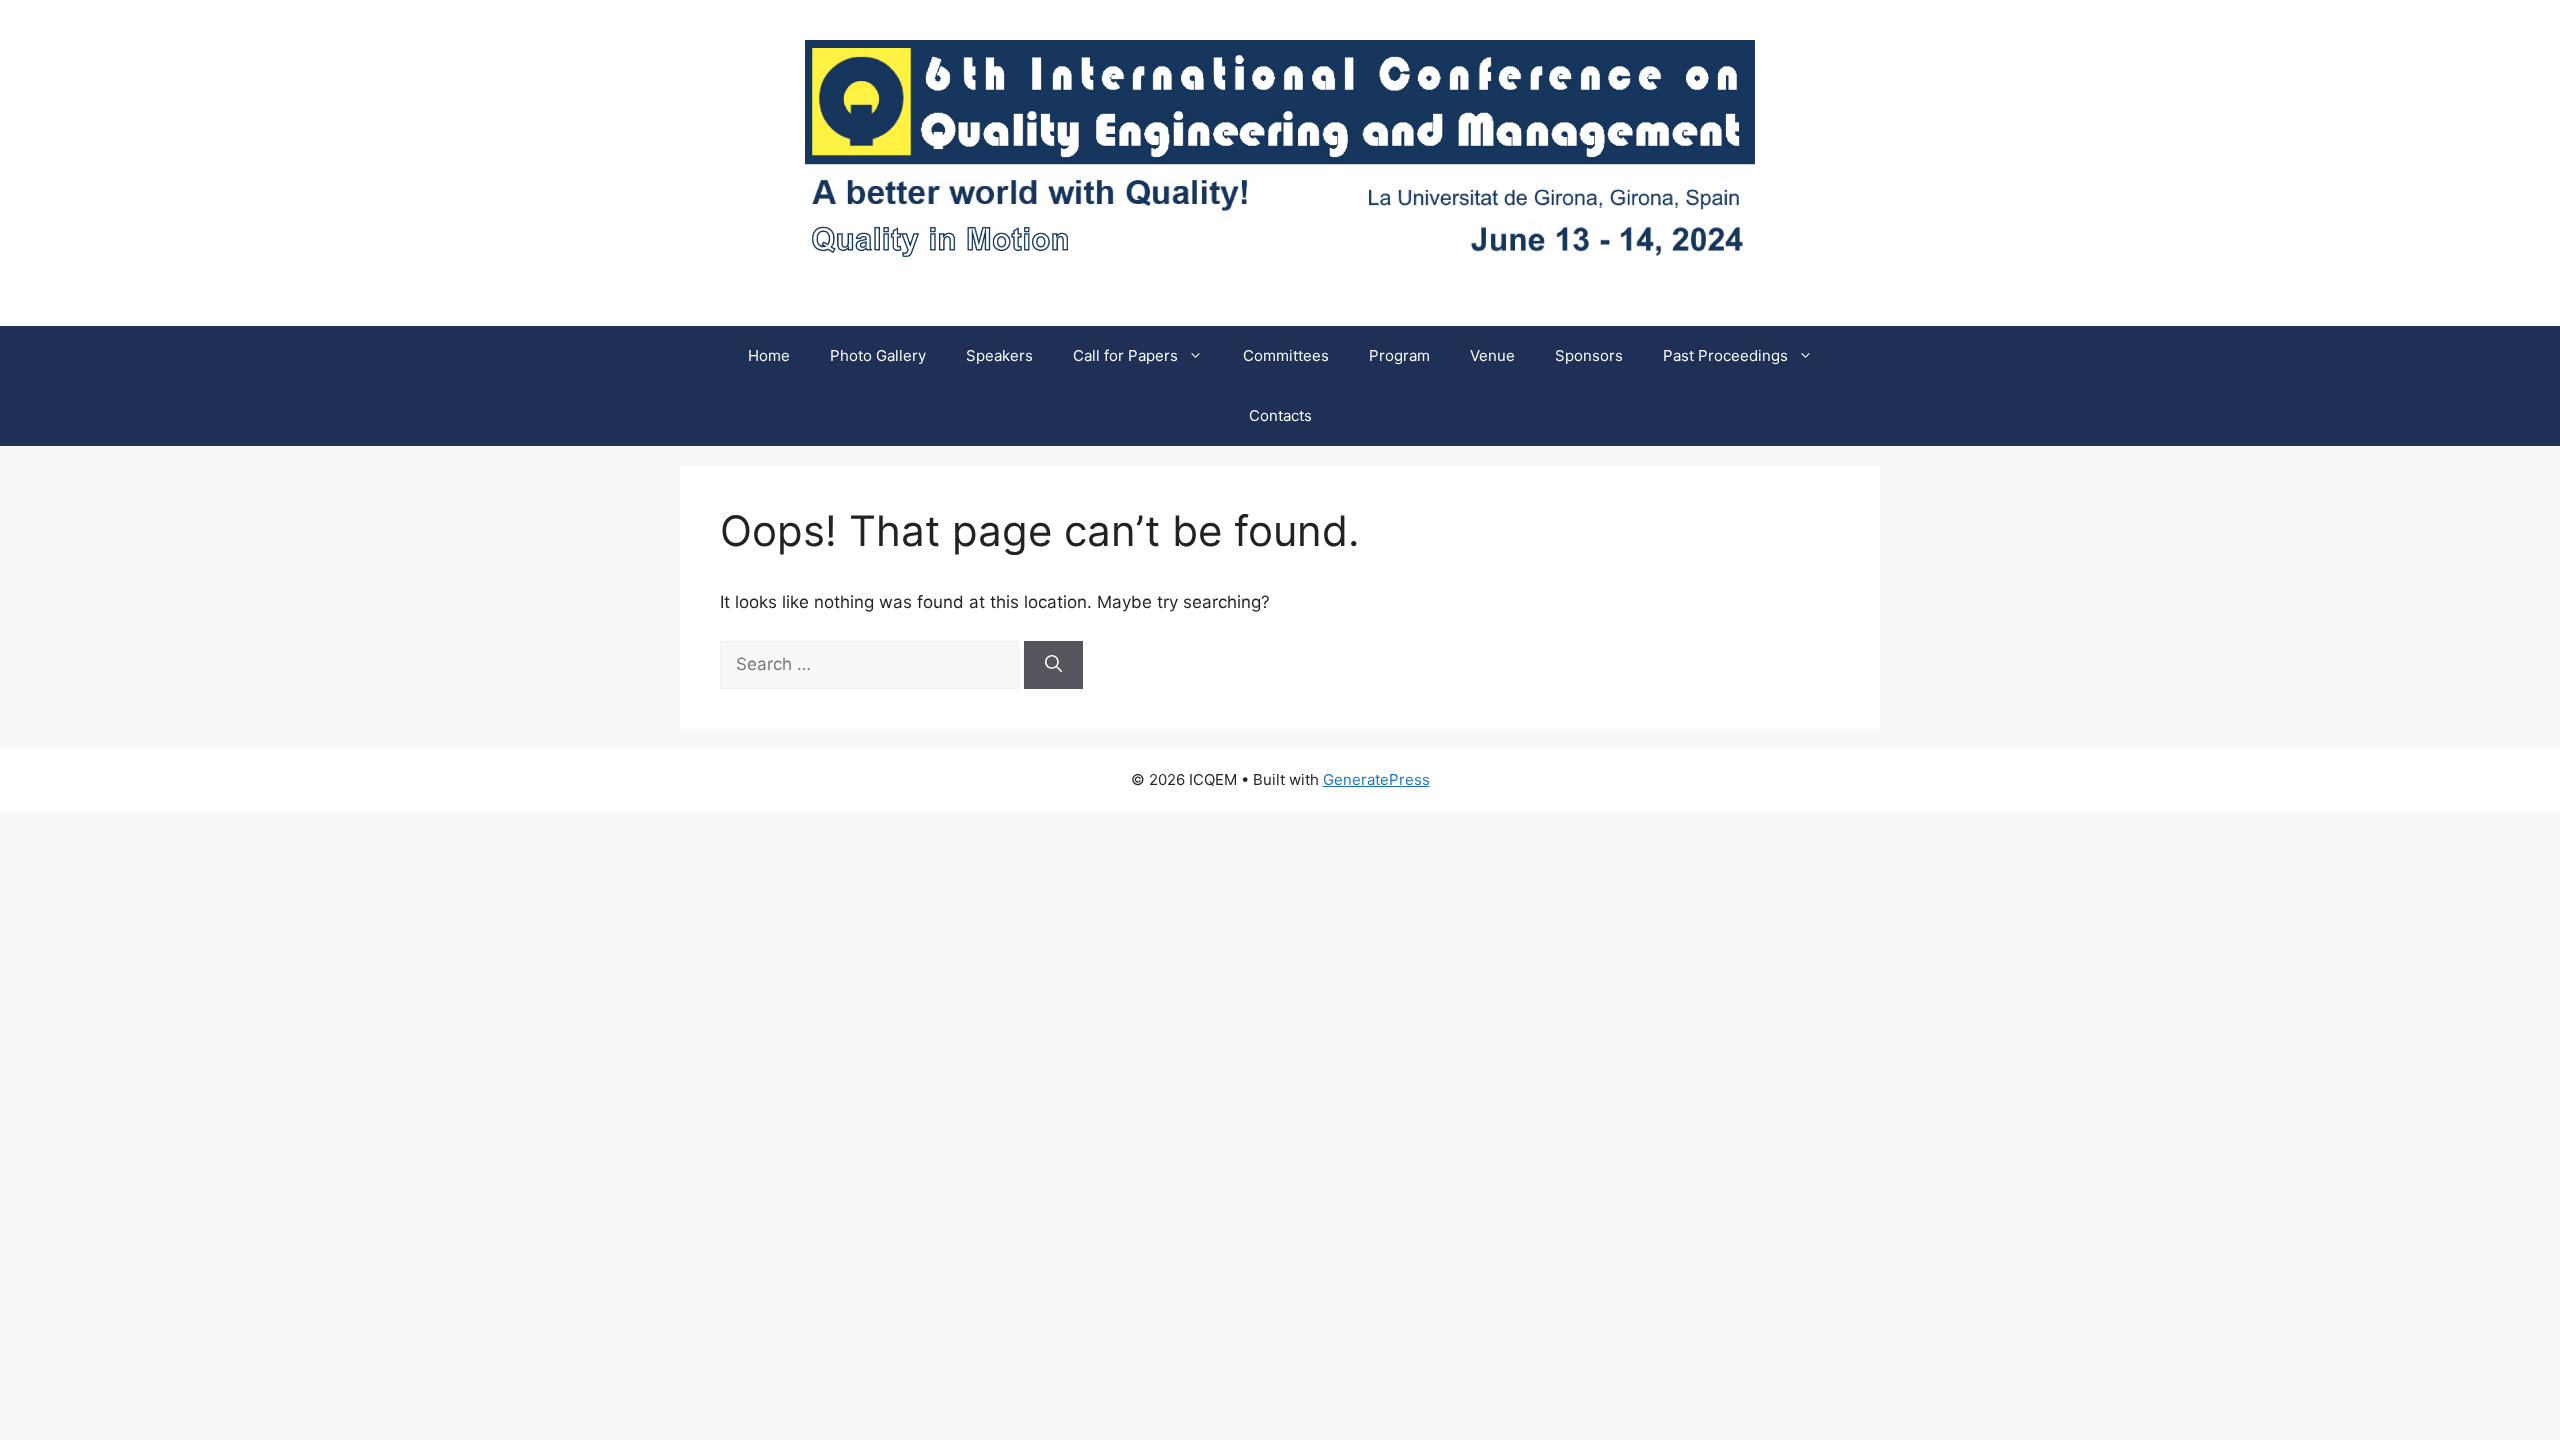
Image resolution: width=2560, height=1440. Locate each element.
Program (1399, 355)
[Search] (1053, 665)
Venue (1492, 355)
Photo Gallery (878, 355)
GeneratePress (1376, 779)
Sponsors (1589, 355)
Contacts (1280, 415)
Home (769, 355)
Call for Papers (1125, 355)
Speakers (999, 355)
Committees (1286, 355)
